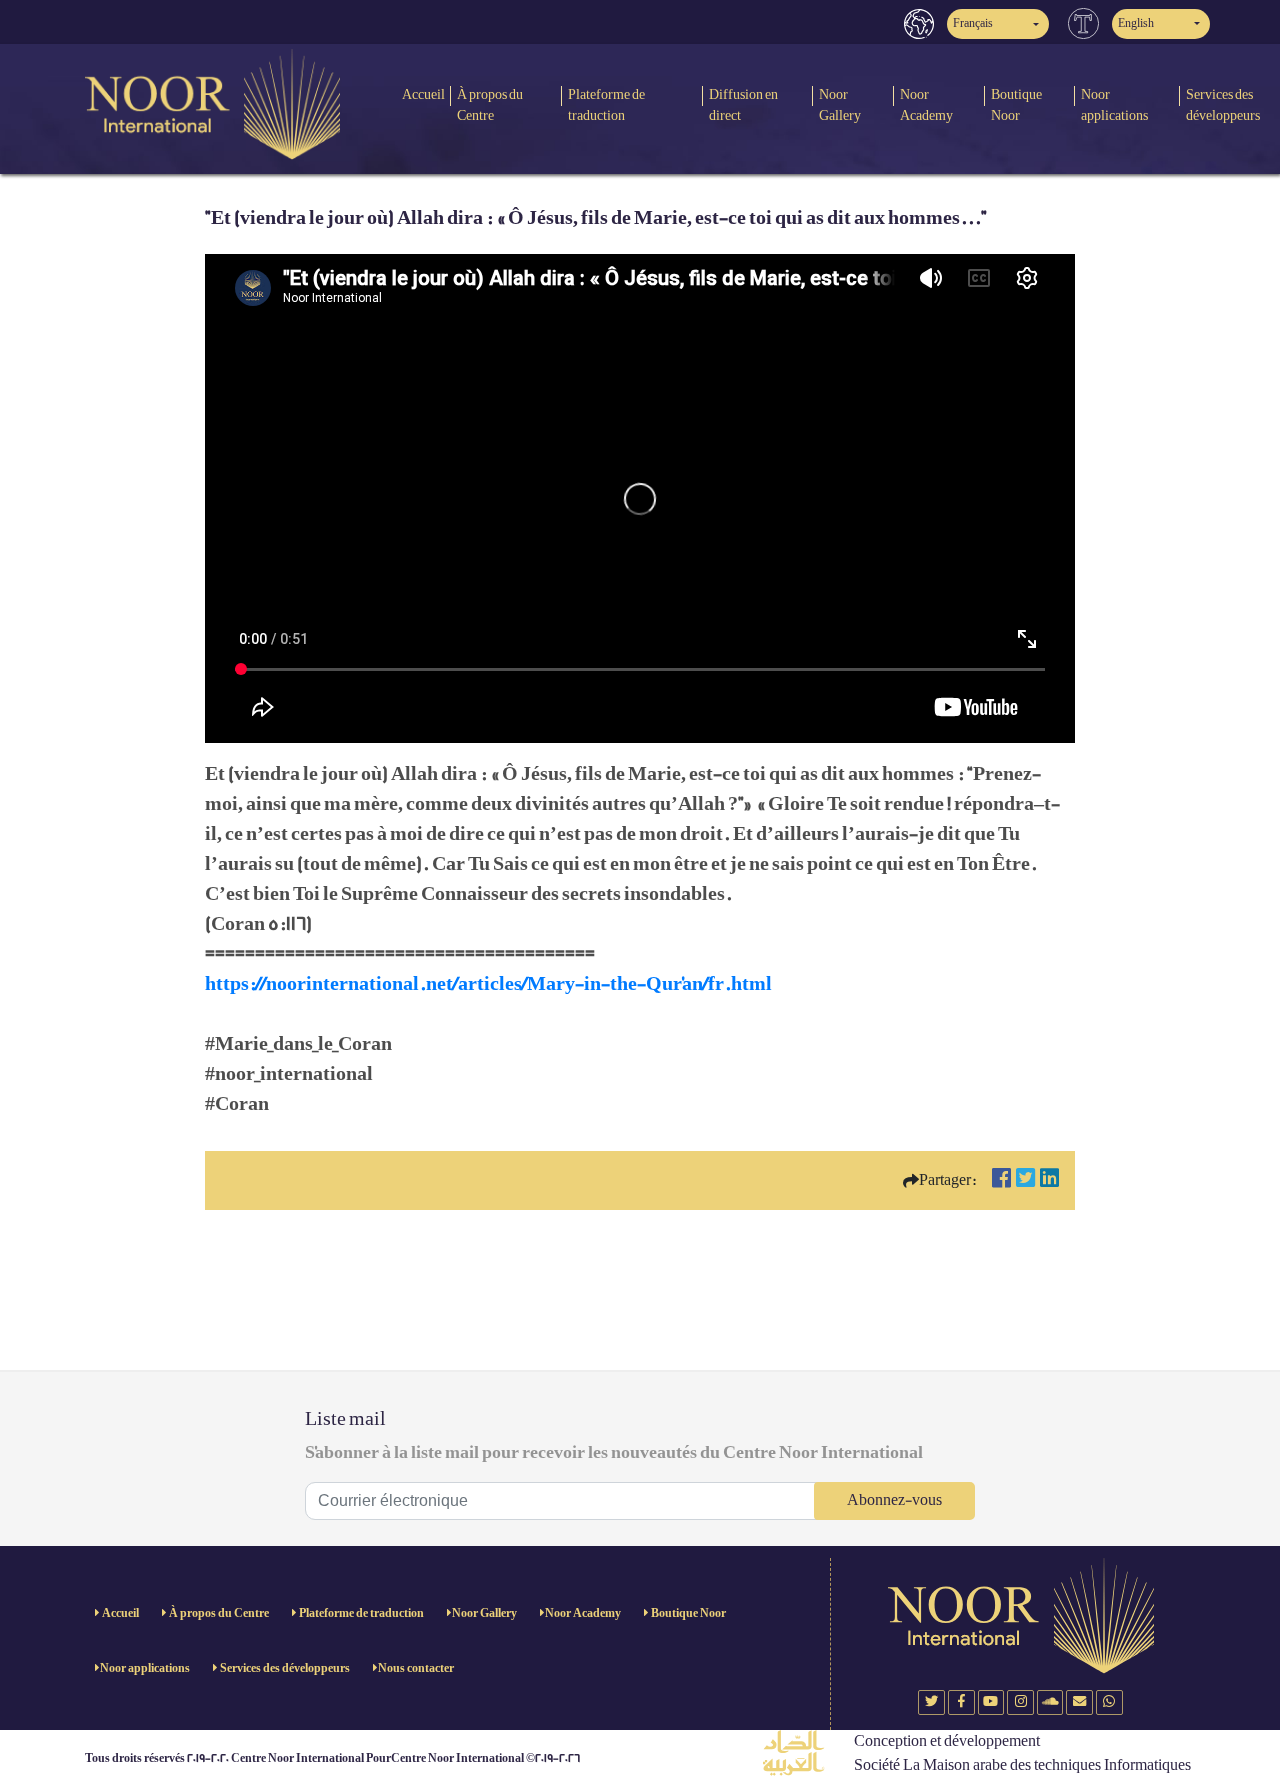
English (1136, 23)
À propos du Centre (490, 105)
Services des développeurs (284, 1668)
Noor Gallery (840, 105)
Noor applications (1114, 105)
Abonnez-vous (894, 1500)
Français (973, 23)
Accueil (423, 94)
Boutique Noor (1016, 105)
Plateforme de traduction (606, 105)
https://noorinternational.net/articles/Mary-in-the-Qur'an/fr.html (488, 984)
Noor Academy (926, 105)
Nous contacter (416, 1668)
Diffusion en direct (743, 105)
